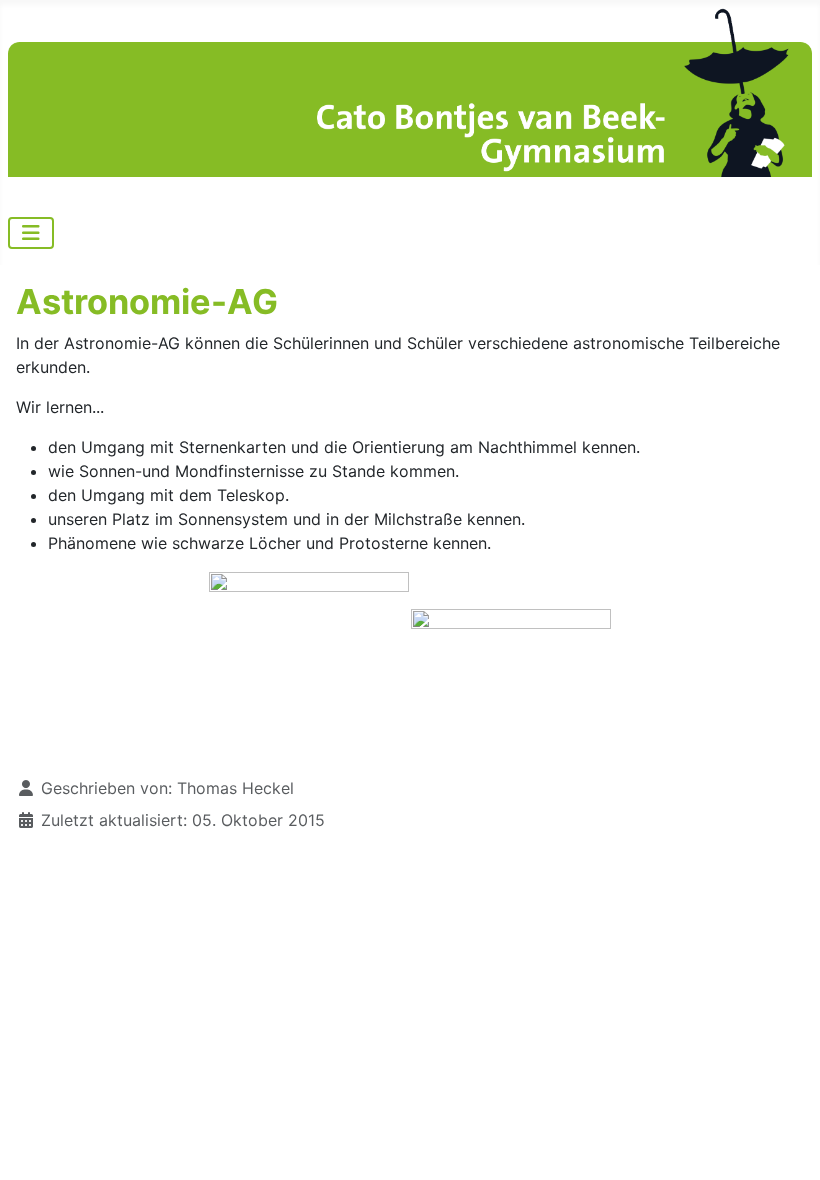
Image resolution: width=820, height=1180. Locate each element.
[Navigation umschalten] (31, 233)
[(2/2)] (511, 665)
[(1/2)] (309, 665)
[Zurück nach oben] (785, 1143)
